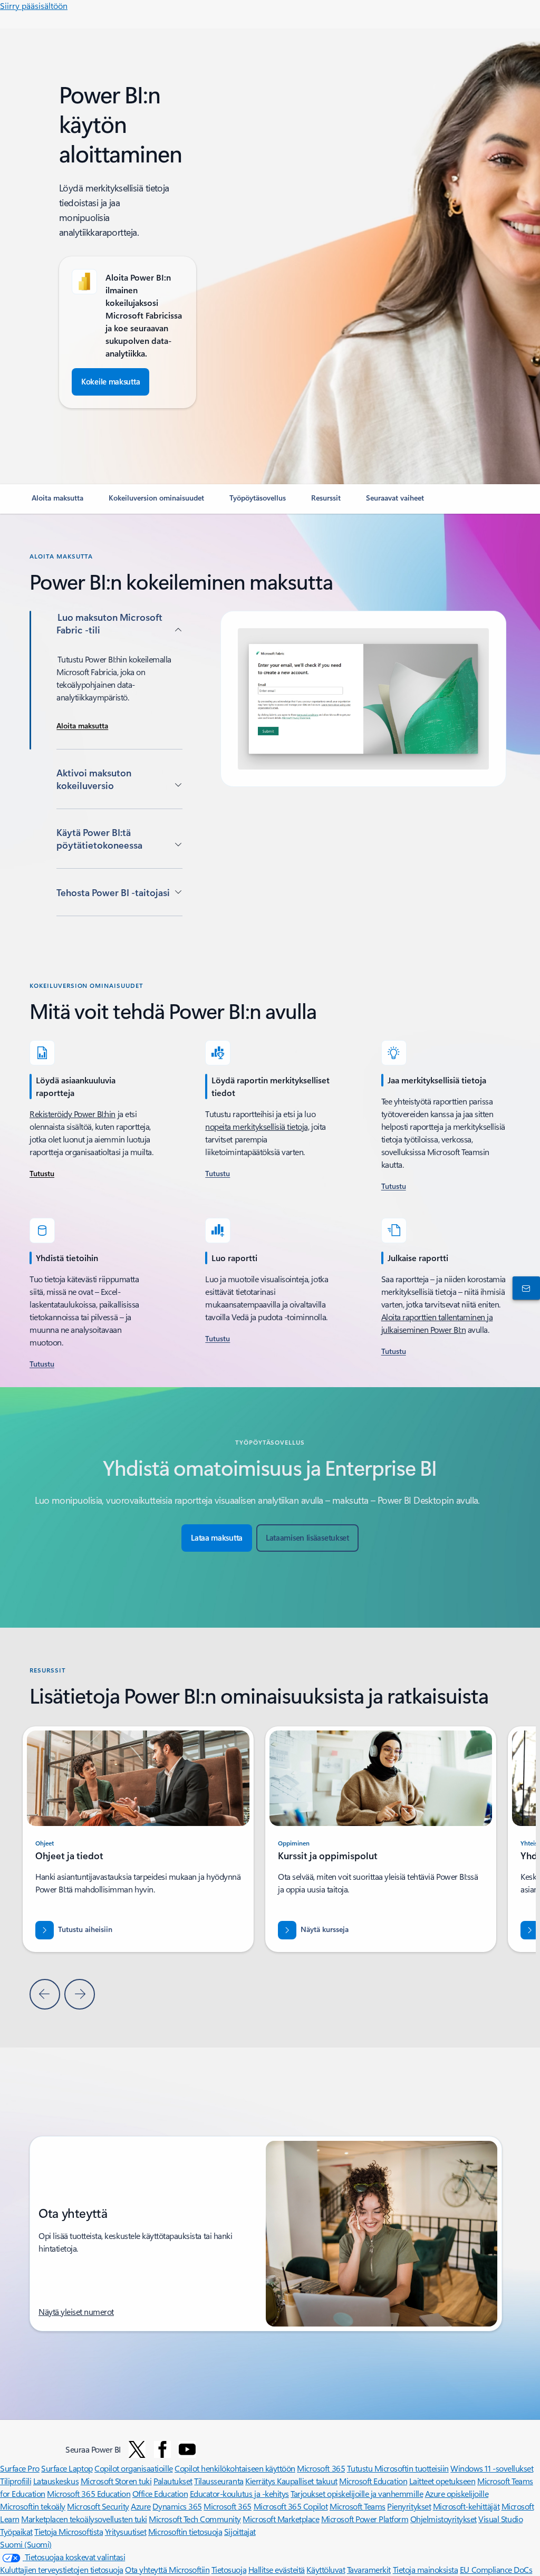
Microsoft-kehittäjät (466, 2506)
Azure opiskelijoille (457, 2493)
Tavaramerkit (369, 2569)
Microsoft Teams (358, 2506)
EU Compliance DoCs (496, 2569)
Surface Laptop (67, 2468)
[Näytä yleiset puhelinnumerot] (524, 1288)
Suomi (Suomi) (26, 2544)
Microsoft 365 (321, 2468)
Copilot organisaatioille (133, 2468)
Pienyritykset (409, 2506)
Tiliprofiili (16, 2481)
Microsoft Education (373, 2481)
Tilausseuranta (219, 2481)
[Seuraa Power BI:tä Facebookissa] (162, 2449)
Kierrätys (261, 2481)
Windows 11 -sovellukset (492, 2468)
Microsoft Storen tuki (116, 2481)
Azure (141, 2506)
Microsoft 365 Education (89, 2493)
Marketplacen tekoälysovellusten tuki (84, 2519)
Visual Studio (500, 2519)
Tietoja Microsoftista (69, 2531)
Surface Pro (20, 2468)
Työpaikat (16, 2531)
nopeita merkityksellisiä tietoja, (257, 1126)
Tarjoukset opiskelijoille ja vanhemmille (357, 2493)
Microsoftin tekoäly (33, 2506)
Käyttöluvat (326, 2569)
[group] (381, 1839)
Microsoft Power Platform (365, 2519)
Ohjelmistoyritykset (443, 2519)
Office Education (160, 2493)
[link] (57, 502)
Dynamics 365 (177, 2506)
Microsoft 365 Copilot (291, 2506)
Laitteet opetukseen (442, 2481)
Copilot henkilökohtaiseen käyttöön (235, 2468)
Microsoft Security (98, 2506)
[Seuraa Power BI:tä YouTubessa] (187, 2449)
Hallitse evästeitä (277, 2569)
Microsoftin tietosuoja (185, 2531)
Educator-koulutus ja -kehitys (239, 2493)
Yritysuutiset (126, 2531)
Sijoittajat (240, 2531)
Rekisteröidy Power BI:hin (73, 1114)
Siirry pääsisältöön (34, 6)
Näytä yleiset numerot (76, 2311)
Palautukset (173, 2481)
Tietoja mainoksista (426, 2569)
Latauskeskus (56, 2481)
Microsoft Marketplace (281, 2519)
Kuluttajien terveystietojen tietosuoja (62, 2569)
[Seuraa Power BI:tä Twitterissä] (137, 2449)
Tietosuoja (229, 2569)
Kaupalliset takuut (307, 2481)
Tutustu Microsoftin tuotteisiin (398, 2468)
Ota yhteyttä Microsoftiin (167, 2569)
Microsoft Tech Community (195, 2519)
